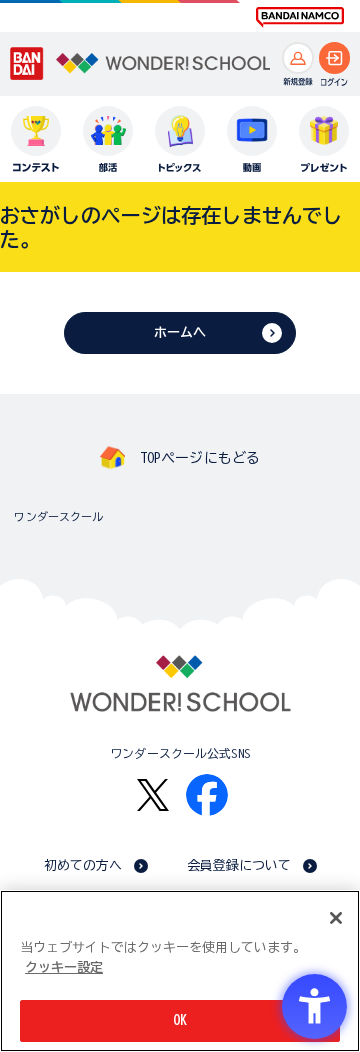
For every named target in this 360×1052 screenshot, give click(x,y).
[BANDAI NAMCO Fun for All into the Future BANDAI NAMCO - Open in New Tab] (300, 17)
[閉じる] (336, 918)
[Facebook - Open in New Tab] (207, 795)
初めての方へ (83, 865)
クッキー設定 (64, 967)
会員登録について (239, 865)
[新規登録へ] (298, 58)
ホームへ (180, 332)
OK (180, 1020)
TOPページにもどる (200, 458)
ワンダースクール (58, 516)
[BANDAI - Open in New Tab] (27, 63)
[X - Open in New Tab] (153, 795)
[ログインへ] (335, 58)
